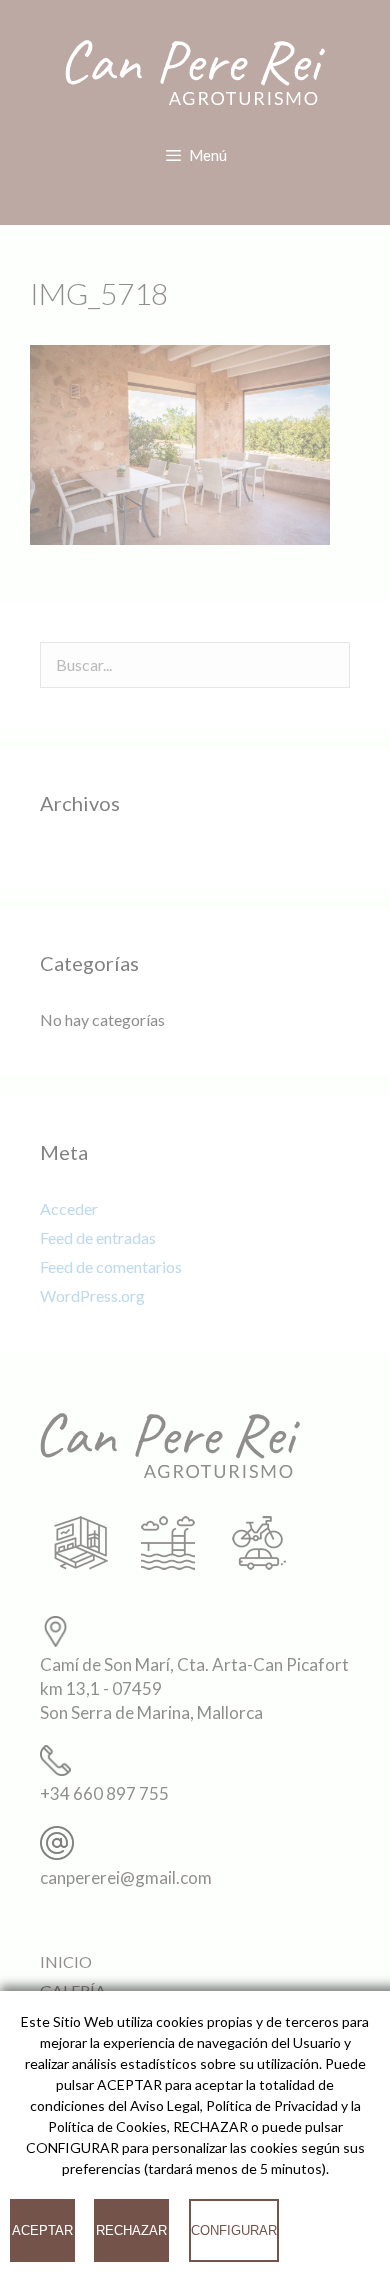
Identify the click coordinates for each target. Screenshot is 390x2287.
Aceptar (42, 2230)
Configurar (234, 2230)
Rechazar (131, 2230)
